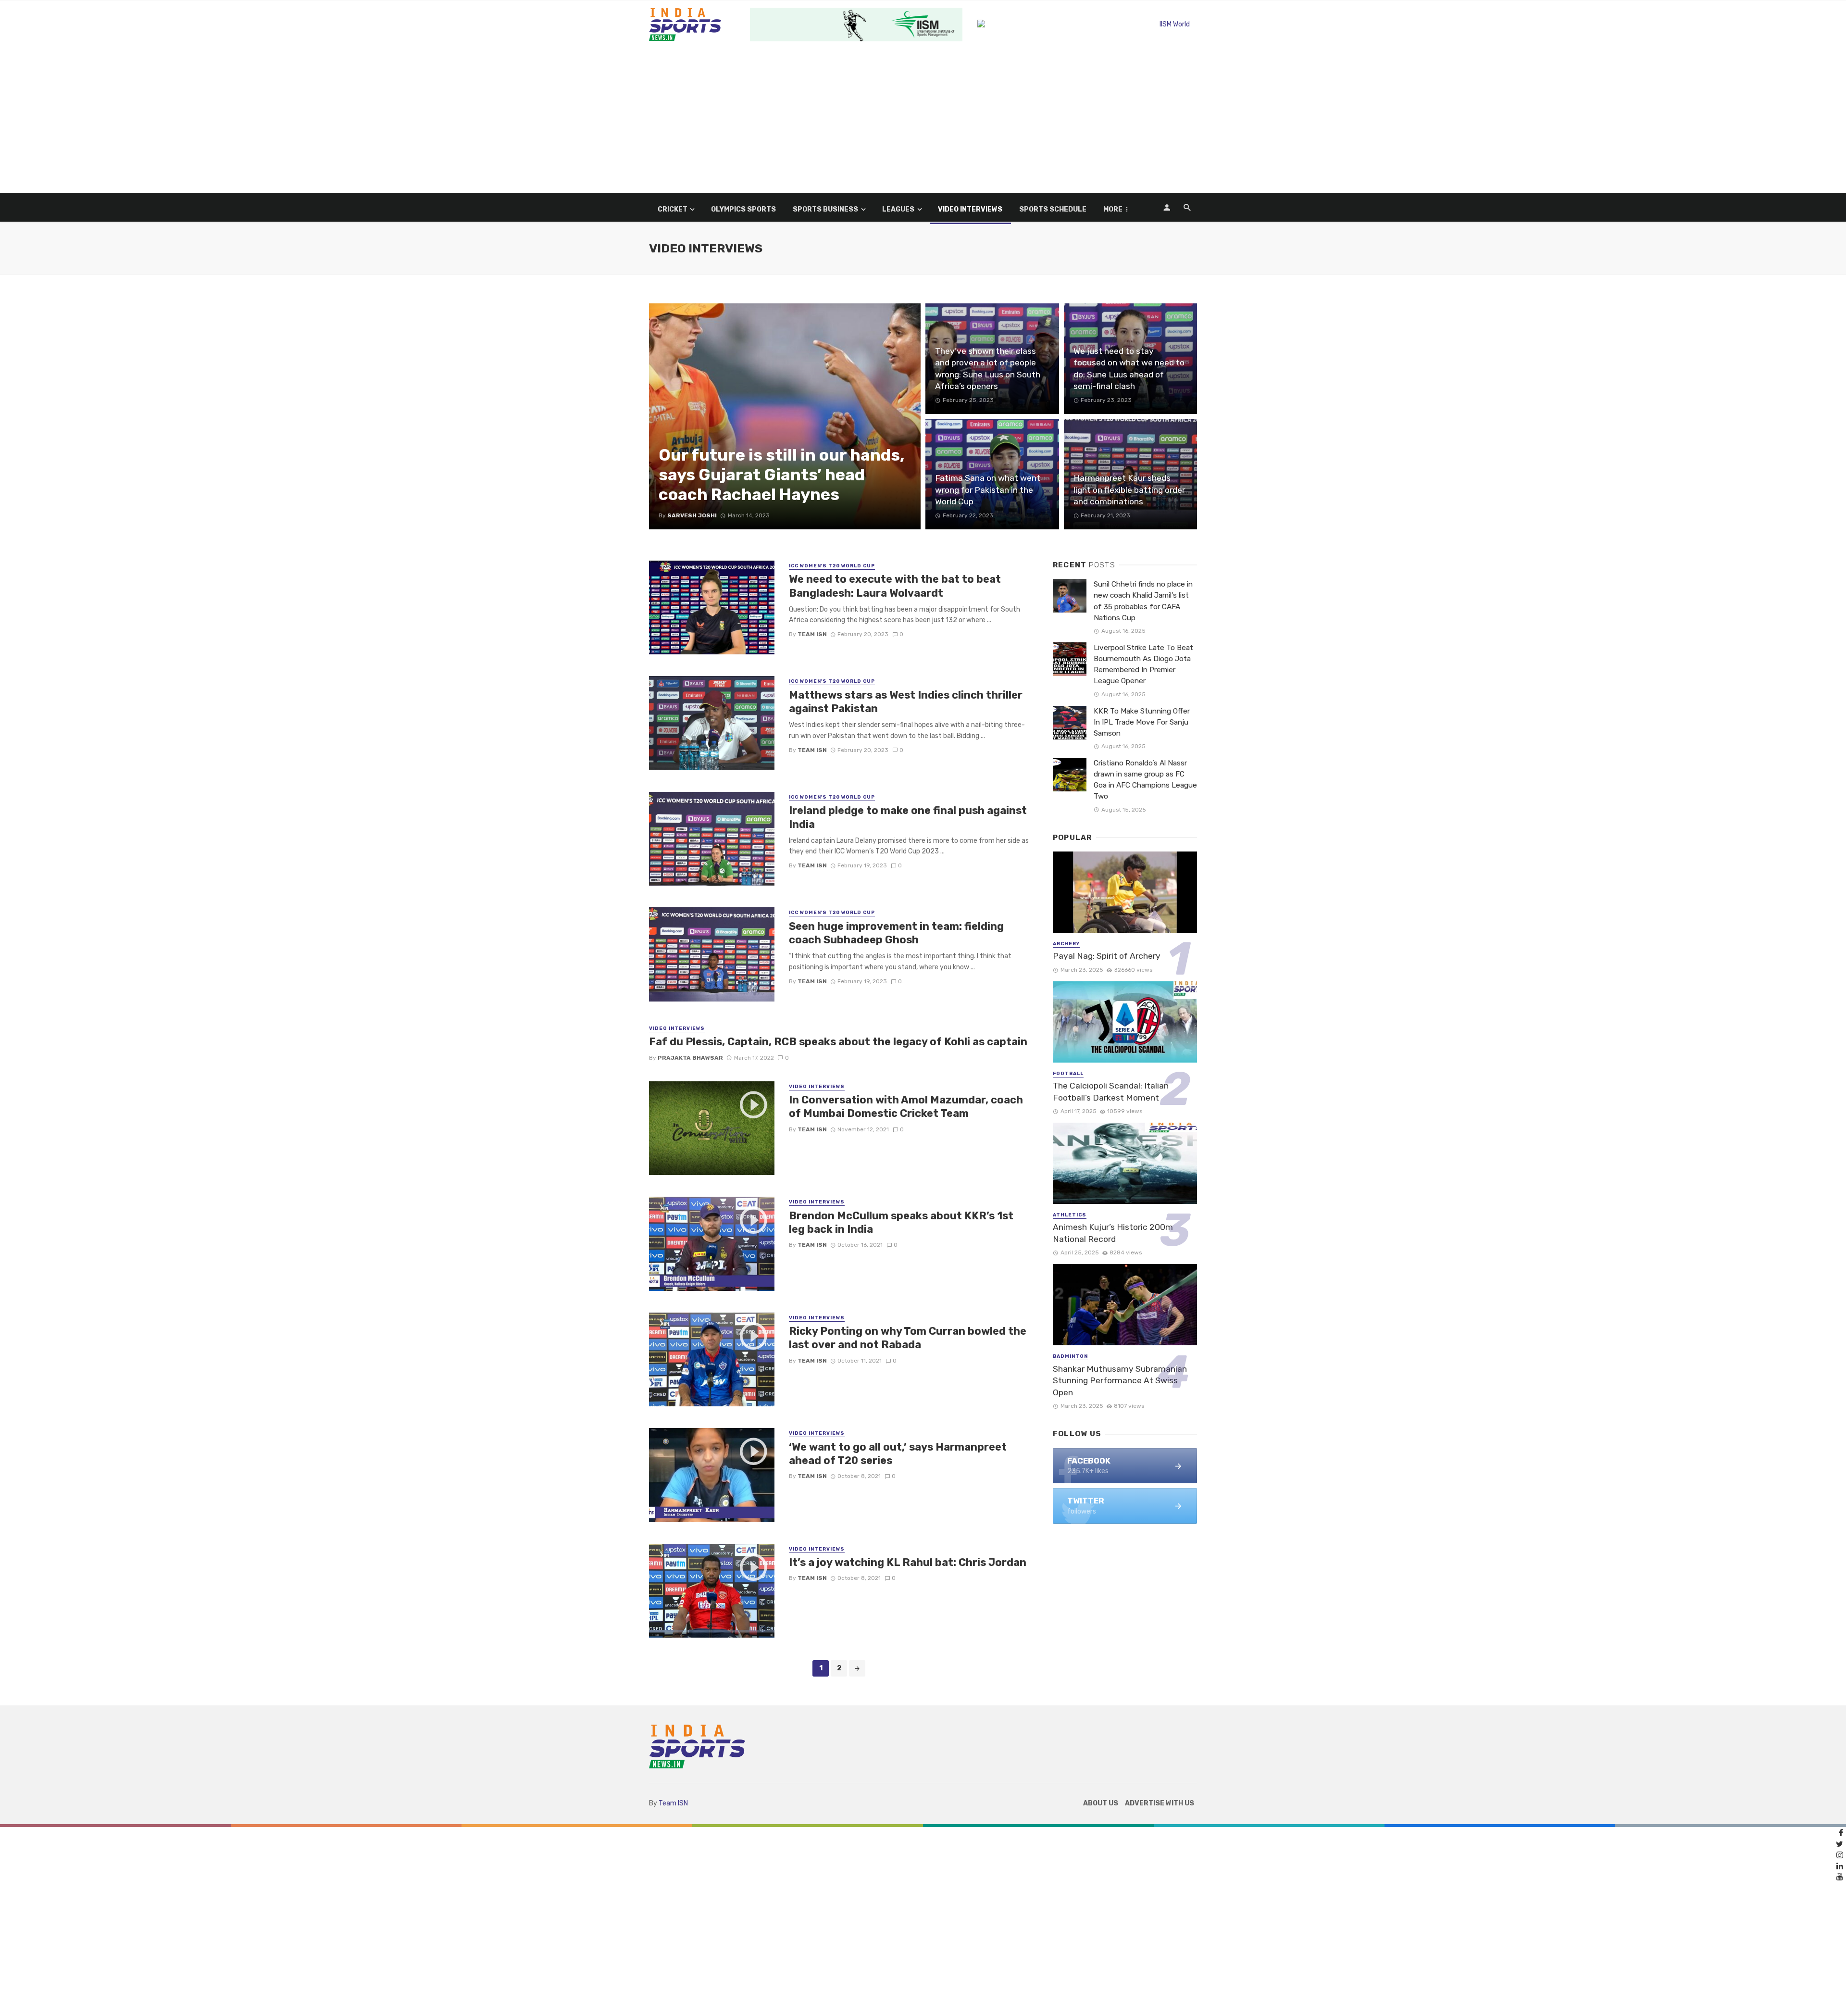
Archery (1066, 944)
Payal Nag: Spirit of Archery (1107, 956)
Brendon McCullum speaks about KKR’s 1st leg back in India (901, 1222)
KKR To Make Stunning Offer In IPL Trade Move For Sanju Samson (1142, 722)
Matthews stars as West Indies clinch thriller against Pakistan (906, 702)
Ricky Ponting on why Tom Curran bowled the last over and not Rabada (908, 1338)
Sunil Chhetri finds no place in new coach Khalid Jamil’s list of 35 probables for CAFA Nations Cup (1143, 601)
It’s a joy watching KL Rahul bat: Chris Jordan (908, 1562)
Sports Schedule (1053, 209)
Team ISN (812, 634)
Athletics (1070, 1215)
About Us (1101, 1803)
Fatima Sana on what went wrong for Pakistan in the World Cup (988, 490)
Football (1068, 1074)
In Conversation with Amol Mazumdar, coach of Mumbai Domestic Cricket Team (906, 1107)
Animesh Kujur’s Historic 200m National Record (1113, 1233)
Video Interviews (970, 209)
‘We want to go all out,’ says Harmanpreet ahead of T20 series (898, 1454)
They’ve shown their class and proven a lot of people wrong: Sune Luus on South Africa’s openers (988, 369)
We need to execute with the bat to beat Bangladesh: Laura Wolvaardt (895, 586)
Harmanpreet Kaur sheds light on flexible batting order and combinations (1129, 490)
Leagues (898, 209)
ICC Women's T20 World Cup (832, 566)
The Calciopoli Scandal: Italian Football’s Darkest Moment (1111, 1092)
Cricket (673, 209)
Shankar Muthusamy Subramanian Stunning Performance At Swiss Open (1120, 1381)
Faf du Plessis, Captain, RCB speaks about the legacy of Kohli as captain (838, 1042)
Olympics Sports (743, 209)
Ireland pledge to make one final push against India (908, 817)
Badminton (1070, 1356)
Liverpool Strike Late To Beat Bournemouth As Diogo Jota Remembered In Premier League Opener (1143, 664)
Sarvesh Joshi (692, 515)
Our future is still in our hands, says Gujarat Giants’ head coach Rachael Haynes (782, 475)
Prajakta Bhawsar (690, 1058)
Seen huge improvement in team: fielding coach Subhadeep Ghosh (896, 933)
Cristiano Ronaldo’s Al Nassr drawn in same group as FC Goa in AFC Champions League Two (1145, 780)
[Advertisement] (923, 121)
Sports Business (825, 209)
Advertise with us (1160, 1803)
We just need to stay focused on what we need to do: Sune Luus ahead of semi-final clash (1129, 369)
